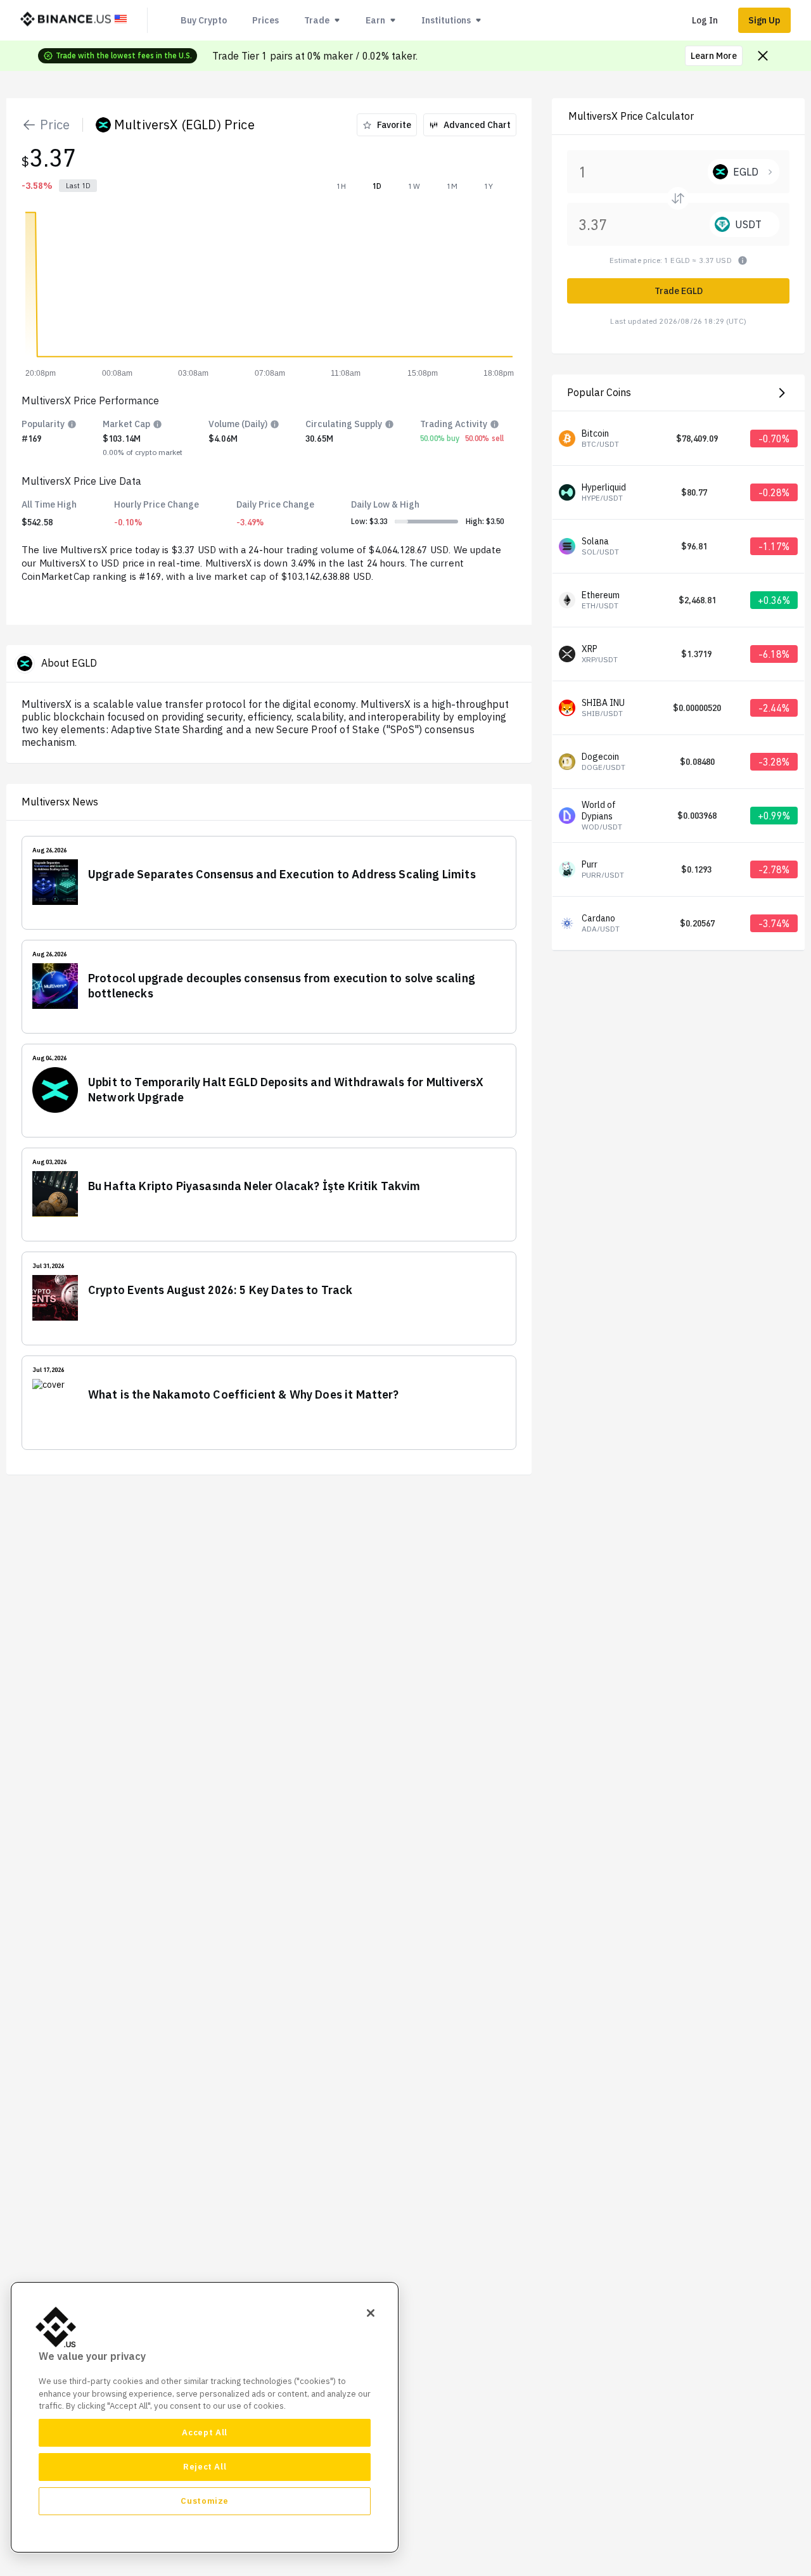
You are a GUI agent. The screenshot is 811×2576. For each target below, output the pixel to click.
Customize (205, 2501)
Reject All (205, 2467)
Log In (705, 20)
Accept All (205, 2432)
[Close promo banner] (763, 56)
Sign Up (764, 20)
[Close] (371, 2313)
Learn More (714, 56)
